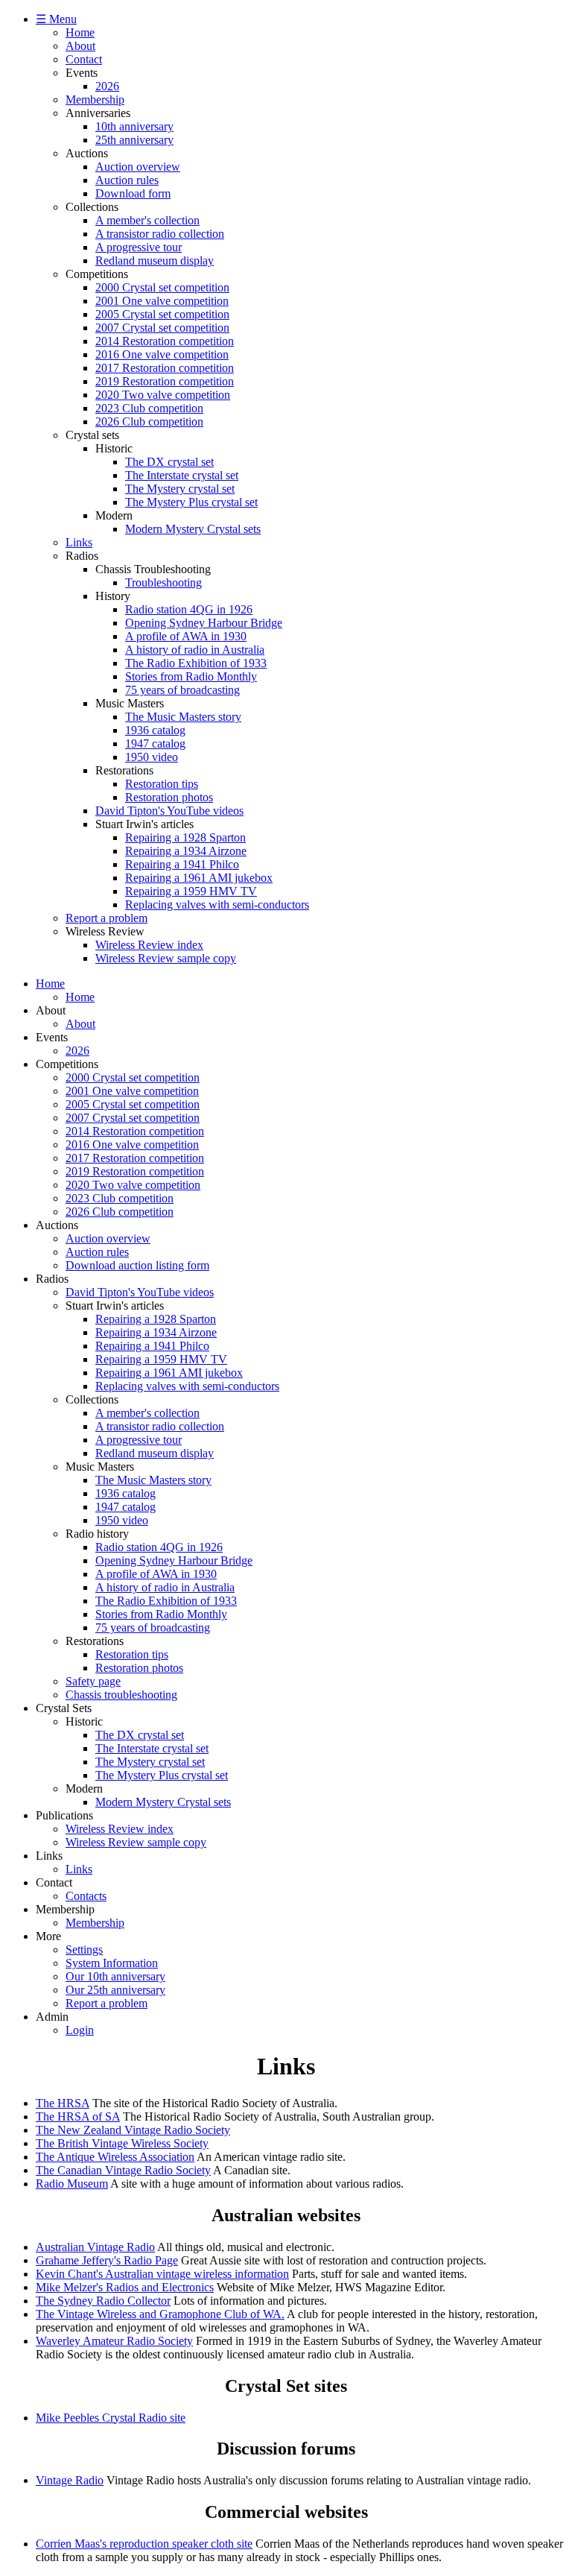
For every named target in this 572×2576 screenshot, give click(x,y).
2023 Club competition (149, 408)
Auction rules (127, 180)
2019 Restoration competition (165, 381)
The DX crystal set (169, 462)
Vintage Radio (70, 2480)
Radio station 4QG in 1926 (189, 609)
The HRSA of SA (78, 2116)
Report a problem (107, 918)
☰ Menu (56, 19)
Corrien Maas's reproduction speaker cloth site (144, 2544)
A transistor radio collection (160, 234)
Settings (84, 1950)
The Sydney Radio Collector (103, 2301)
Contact (84, 59)
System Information (112, 1963)
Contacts (86, 1896)
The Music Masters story (183, 717)
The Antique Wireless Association (115, 2157)
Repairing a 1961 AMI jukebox (199, 878)
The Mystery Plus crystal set (191, 502)
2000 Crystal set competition (162, 287)
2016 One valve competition (162, 354)
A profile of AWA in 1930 (186, 636)
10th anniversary (134, 126)
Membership (95, 100)
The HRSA (63, 2103)
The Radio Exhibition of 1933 (196, 663)
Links (79, 542)
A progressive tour (139, 247)
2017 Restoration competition (165, 368)
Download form (133, 193)
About (80, 46)
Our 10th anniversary (115, 1976)
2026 (107, 86)
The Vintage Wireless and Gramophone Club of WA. (160, 2314)
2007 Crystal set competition (162, 328)
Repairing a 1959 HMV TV (191, 891)
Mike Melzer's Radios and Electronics (125, 2287)
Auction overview (138, 167)
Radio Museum (72, 2184)
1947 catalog (155, 744)
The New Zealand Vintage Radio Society (133, 2130)
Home (80, 32)
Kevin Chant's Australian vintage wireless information (162, 2274)
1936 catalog (155, 730)
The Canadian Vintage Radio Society (123, 2170)
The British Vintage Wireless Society (122, 2143)
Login (80, 2030)
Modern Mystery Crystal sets (193, 529)
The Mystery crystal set (180, 489)
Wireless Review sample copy (166, 958)
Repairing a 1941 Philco (182, 864)
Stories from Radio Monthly (191, 676)
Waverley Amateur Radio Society (114, 2341)
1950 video (152, 757)
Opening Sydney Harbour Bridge (204, 623)
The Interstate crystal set (182, 475)
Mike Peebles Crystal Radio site (111, 2418)
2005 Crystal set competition (162, 314)
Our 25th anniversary (115, 1990)
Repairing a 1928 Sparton (185, 837)
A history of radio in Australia (195, 650)
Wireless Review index (149, 945)
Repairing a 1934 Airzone (186, 851)
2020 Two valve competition (163, 395)
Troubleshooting (163, 583)
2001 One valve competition (162, 301)
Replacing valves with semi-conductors (217, 905)
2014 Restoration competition (165, 341)
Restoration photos (169, 797)
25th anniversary (134, 140)
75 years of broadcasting (182, 690)
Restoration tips (162, 784)
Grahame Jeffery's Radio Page (107, 2260)
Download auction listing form (137, 1265)
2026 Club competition (149, 422)
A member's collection (147, 220)
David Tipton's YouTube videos (169, 811)
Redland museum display (155, 261)
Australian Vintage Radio (95, 2247)
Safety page (93, 1681)
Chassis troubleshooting (121, 1695)
